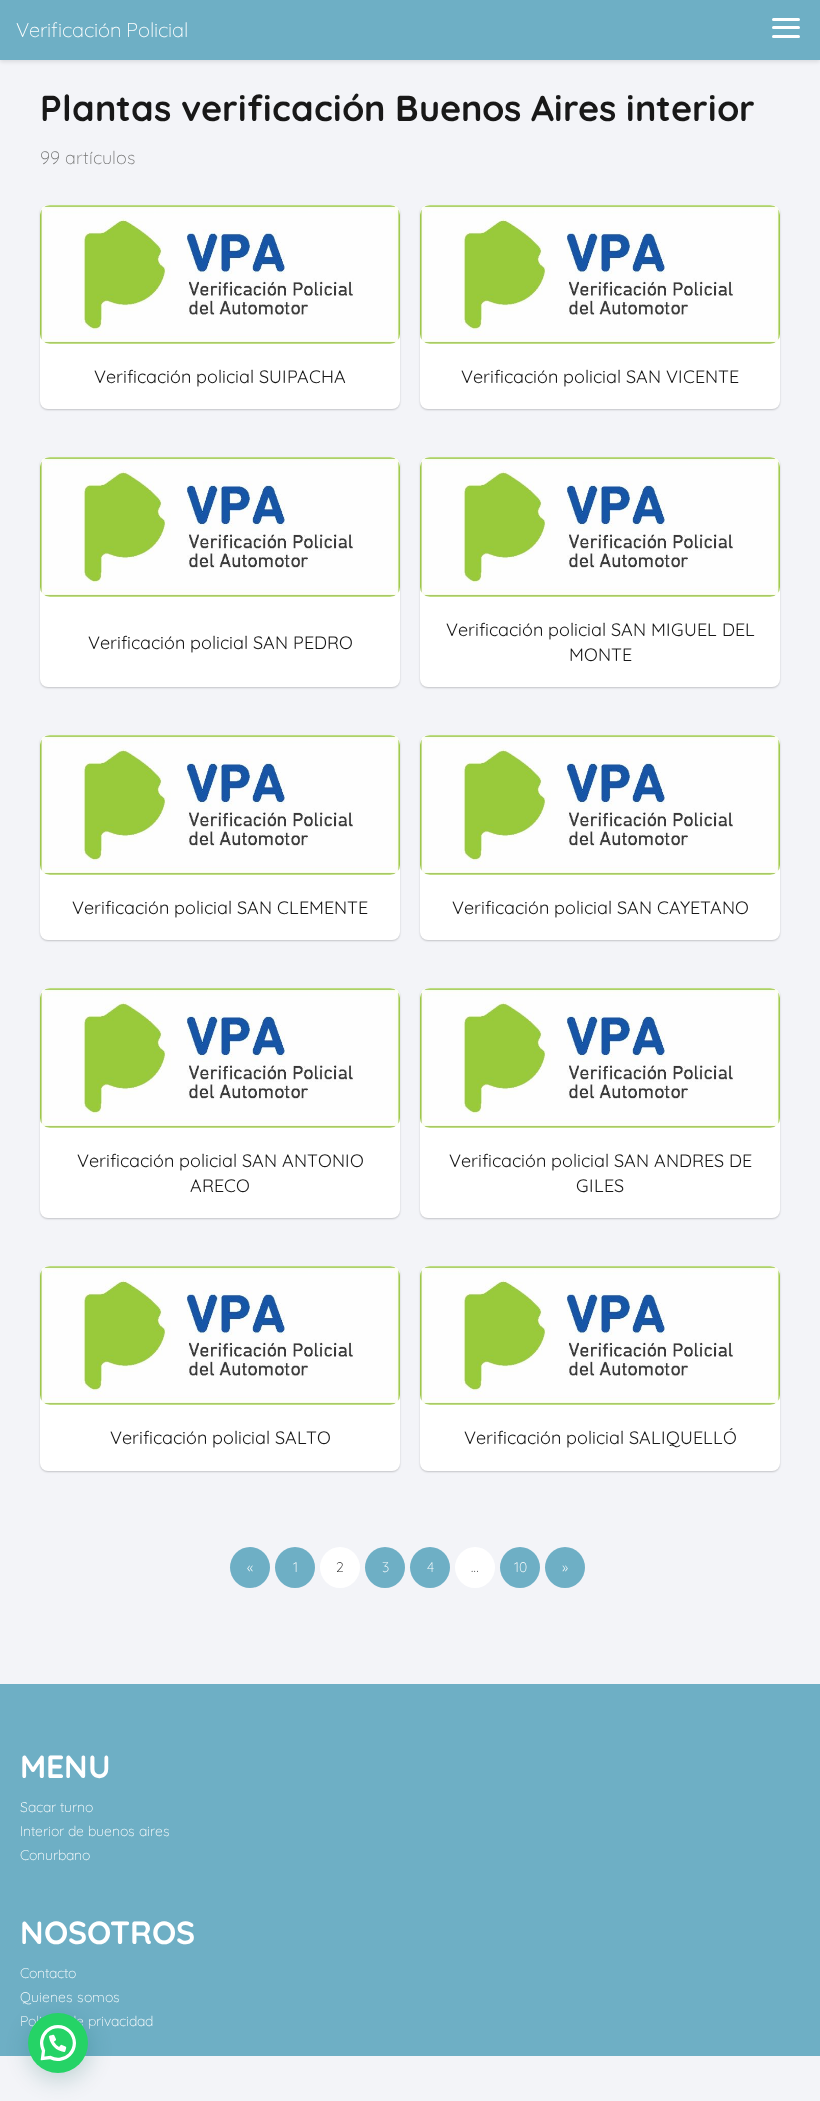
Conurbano (55, 1855)
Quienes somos (70, 1997)
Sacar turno (56, 1807)
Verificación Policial (102, 29)
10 (520, 1567)
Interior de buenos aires (95, 1831)
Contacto (48, 1973)
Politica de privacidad (86, 2021)
